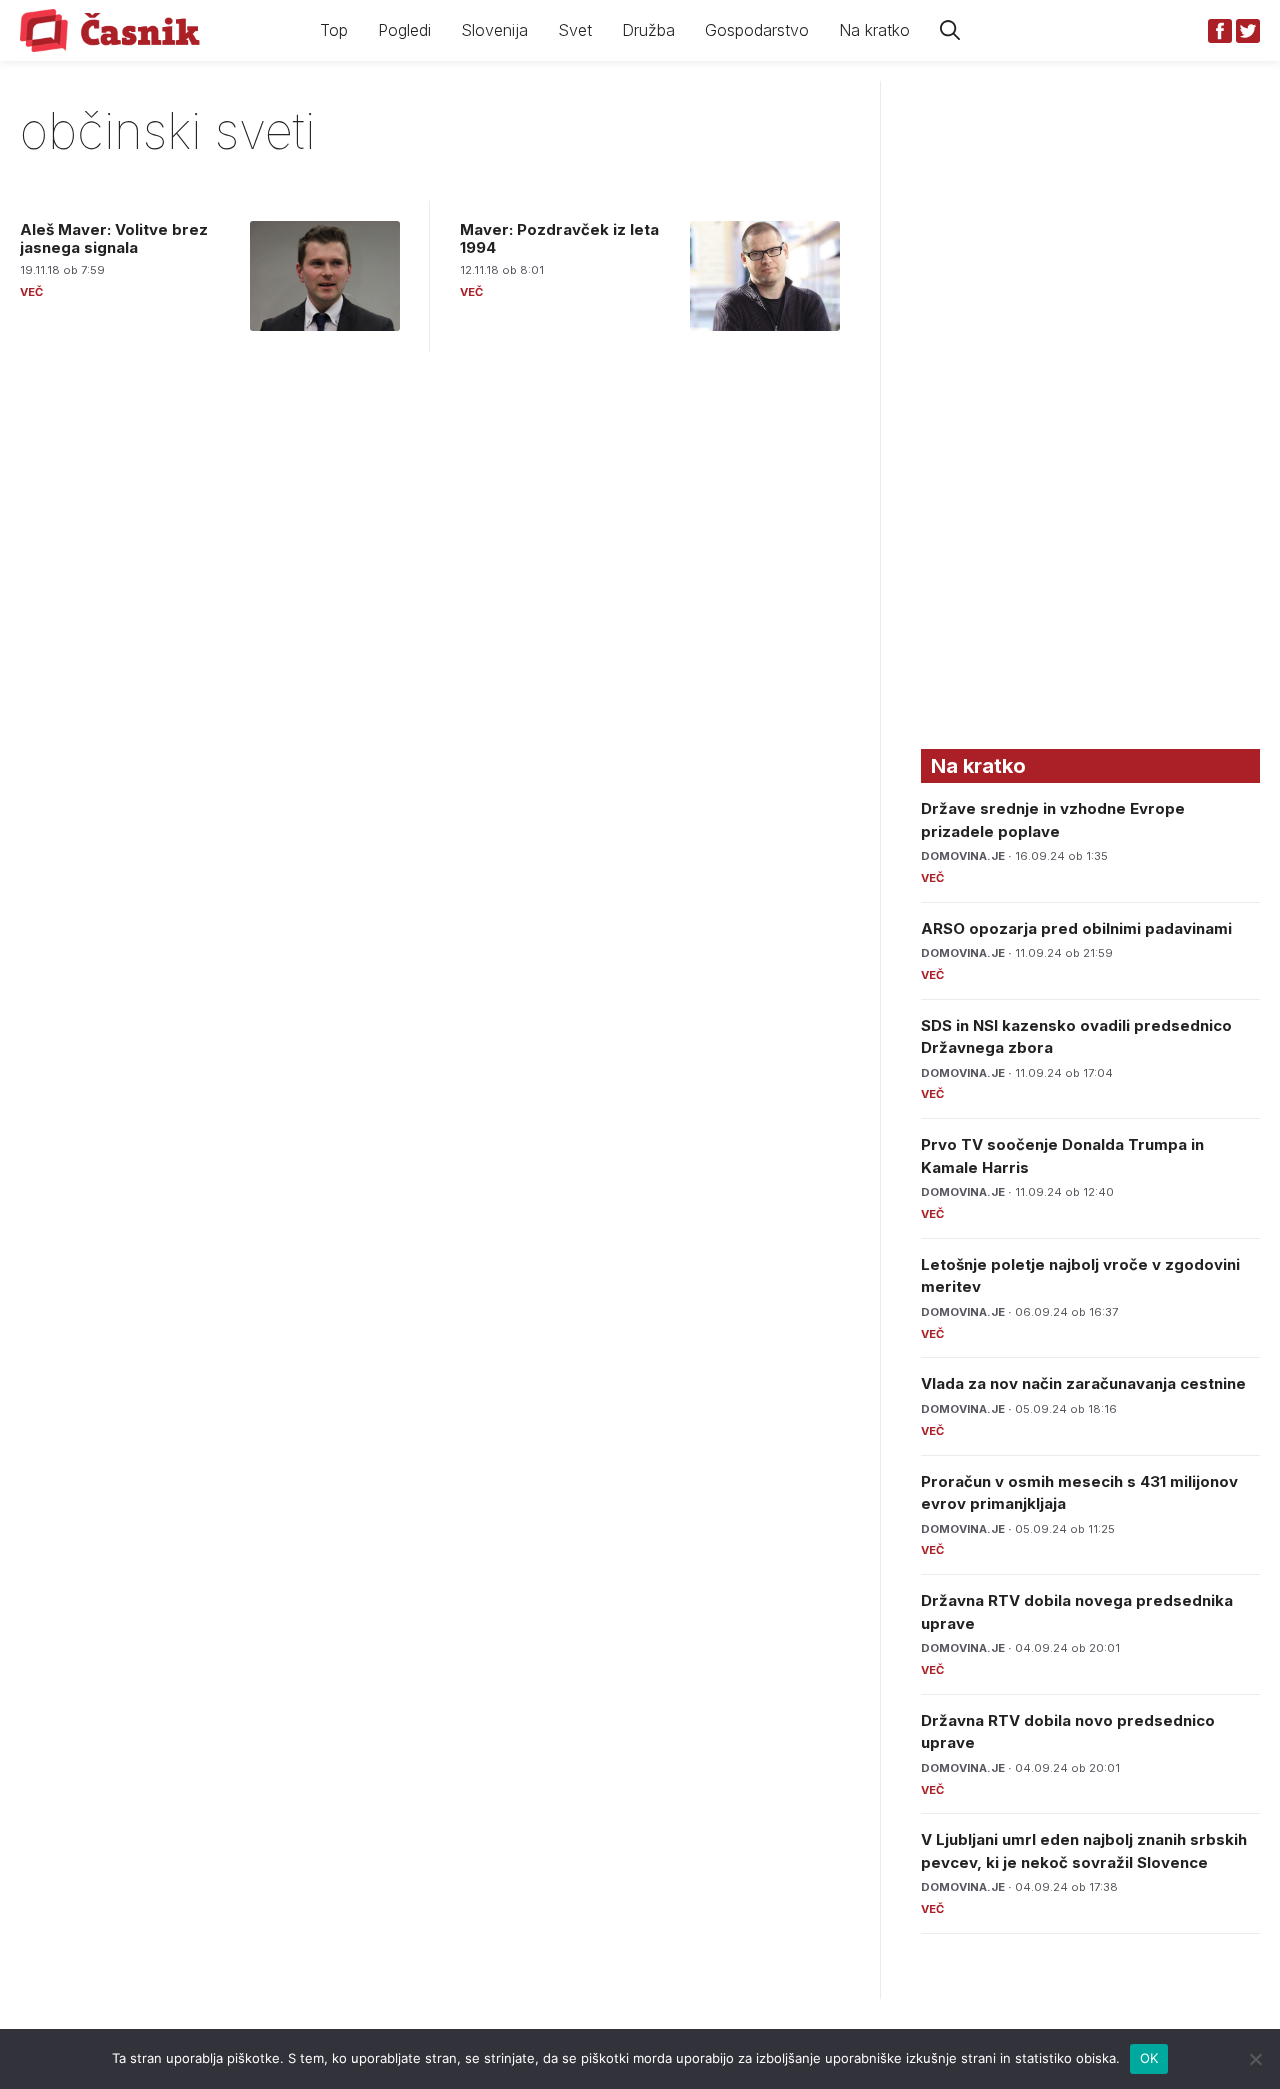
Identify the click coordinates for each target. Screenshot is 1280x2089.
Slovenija (494, 30)
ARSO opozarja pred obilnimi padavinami (1076, 928)
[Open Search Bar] (950, 30)
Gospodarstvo (757, 30)
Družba (648, 30)
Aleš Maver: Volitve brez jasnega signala (114, 238)
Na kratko (874, 30)
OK (1149, 2058)
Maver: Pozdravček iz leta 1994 (559, 238)
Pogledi (404, 30)
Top (334, 30)
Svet (575, 30)
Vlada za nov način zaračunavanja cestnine (1083, 1383)
